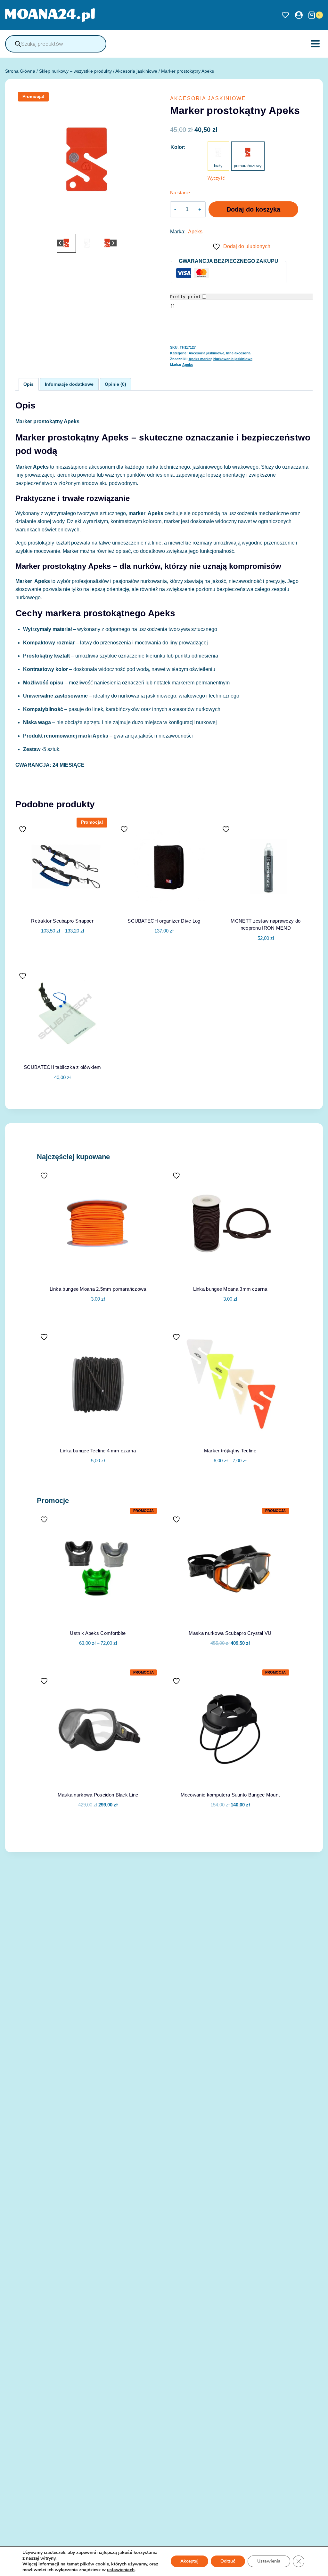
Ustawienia (269, 2561)
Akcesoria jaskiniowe (208, 98)
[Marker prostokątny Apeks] (87, 161)
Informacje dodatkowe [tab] (69, 384)
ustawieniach (121, 2570)
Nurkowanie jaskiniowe (233, 359)
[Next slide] (113, 243)
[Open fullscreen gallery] (152, 226)
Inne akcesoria (238, 353)
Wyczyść (216, 178)
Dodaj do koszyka (253, 209)
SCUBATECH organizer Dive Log (164, 921)
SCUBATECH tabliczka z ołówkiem (62, 1067)
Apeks (195, 232)
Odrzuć (228, 2561)
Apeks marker (200, 359)
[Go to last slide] (60, 243)
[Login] (299, 15)
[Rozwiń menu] (315, 44)
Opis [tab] (29, 384)
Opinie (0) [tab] (115, 384)
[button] (66, 243)
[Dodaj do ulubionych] (23, 829)
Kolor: (178, 147)
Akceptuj (189, 2561)
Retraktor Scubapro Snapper (62, 921)
